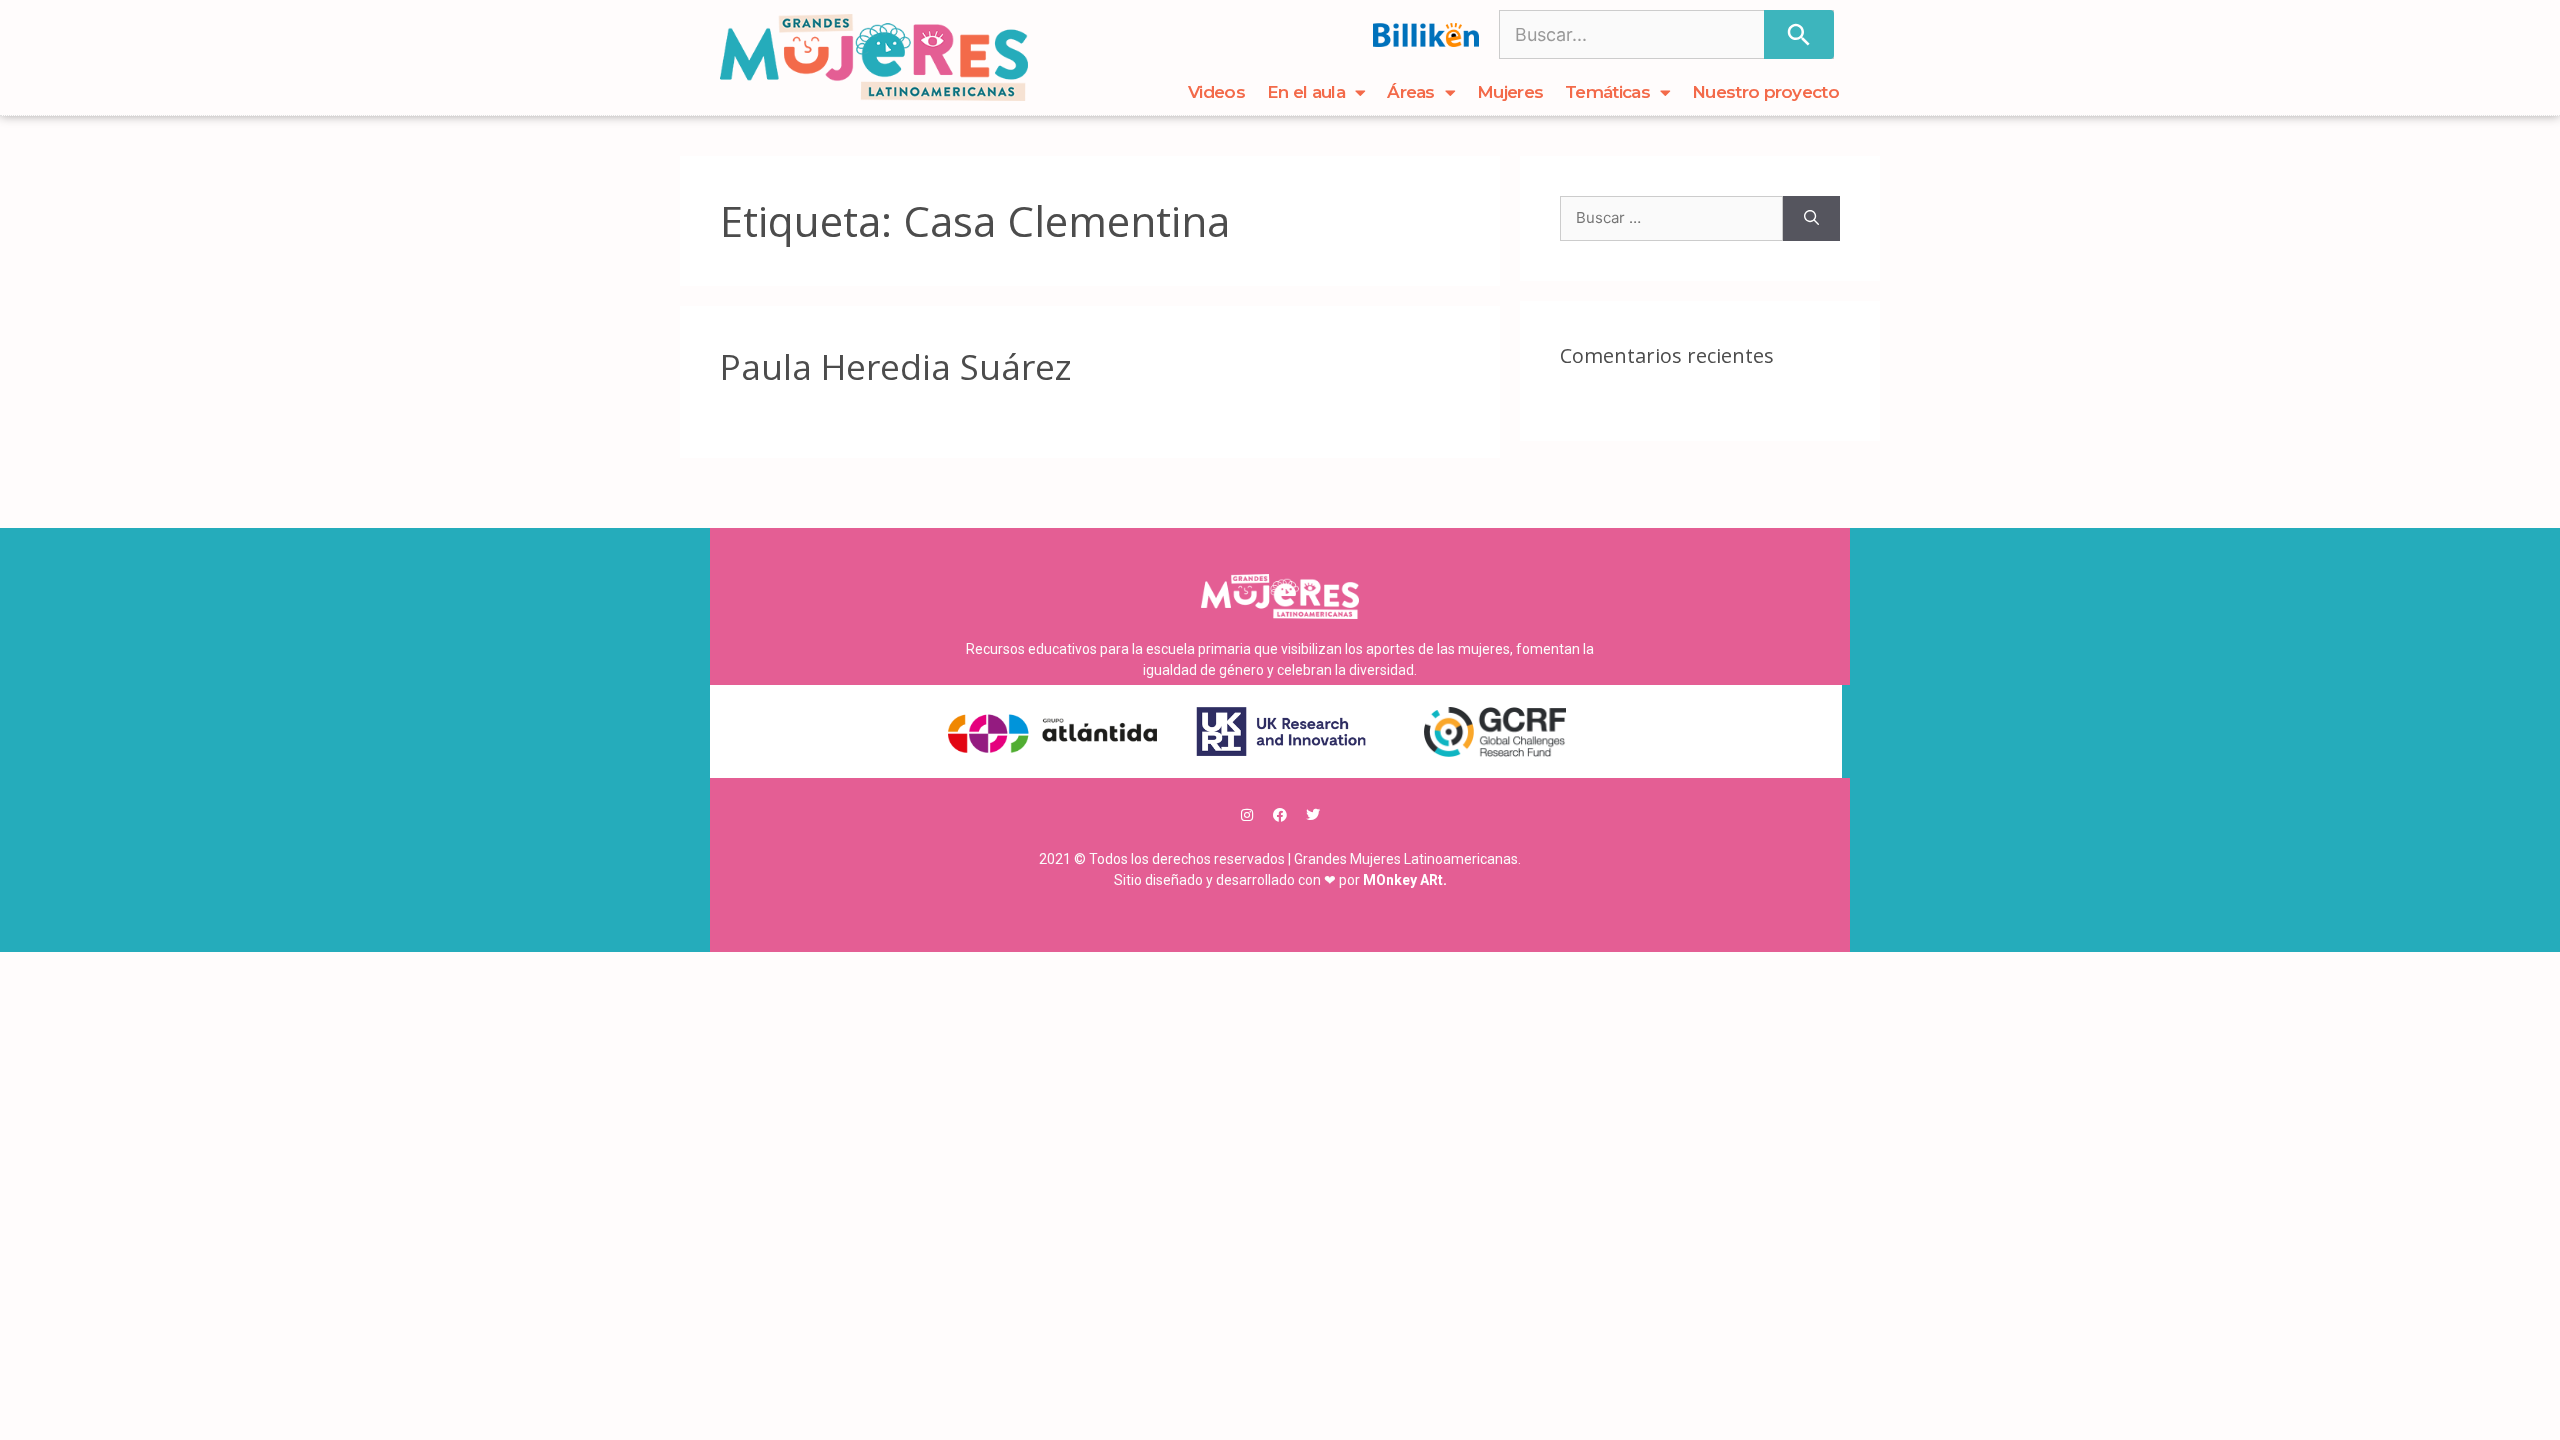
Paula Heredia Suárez (896, 366)
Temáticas (1607, 92)
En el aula (1306, 92)
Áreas (1411, 92)
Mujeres (1510, 92)
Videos (1216, 92)
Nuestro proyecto (1765, 92)
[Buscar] (1799, 34)
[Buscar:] (1671, 218)
